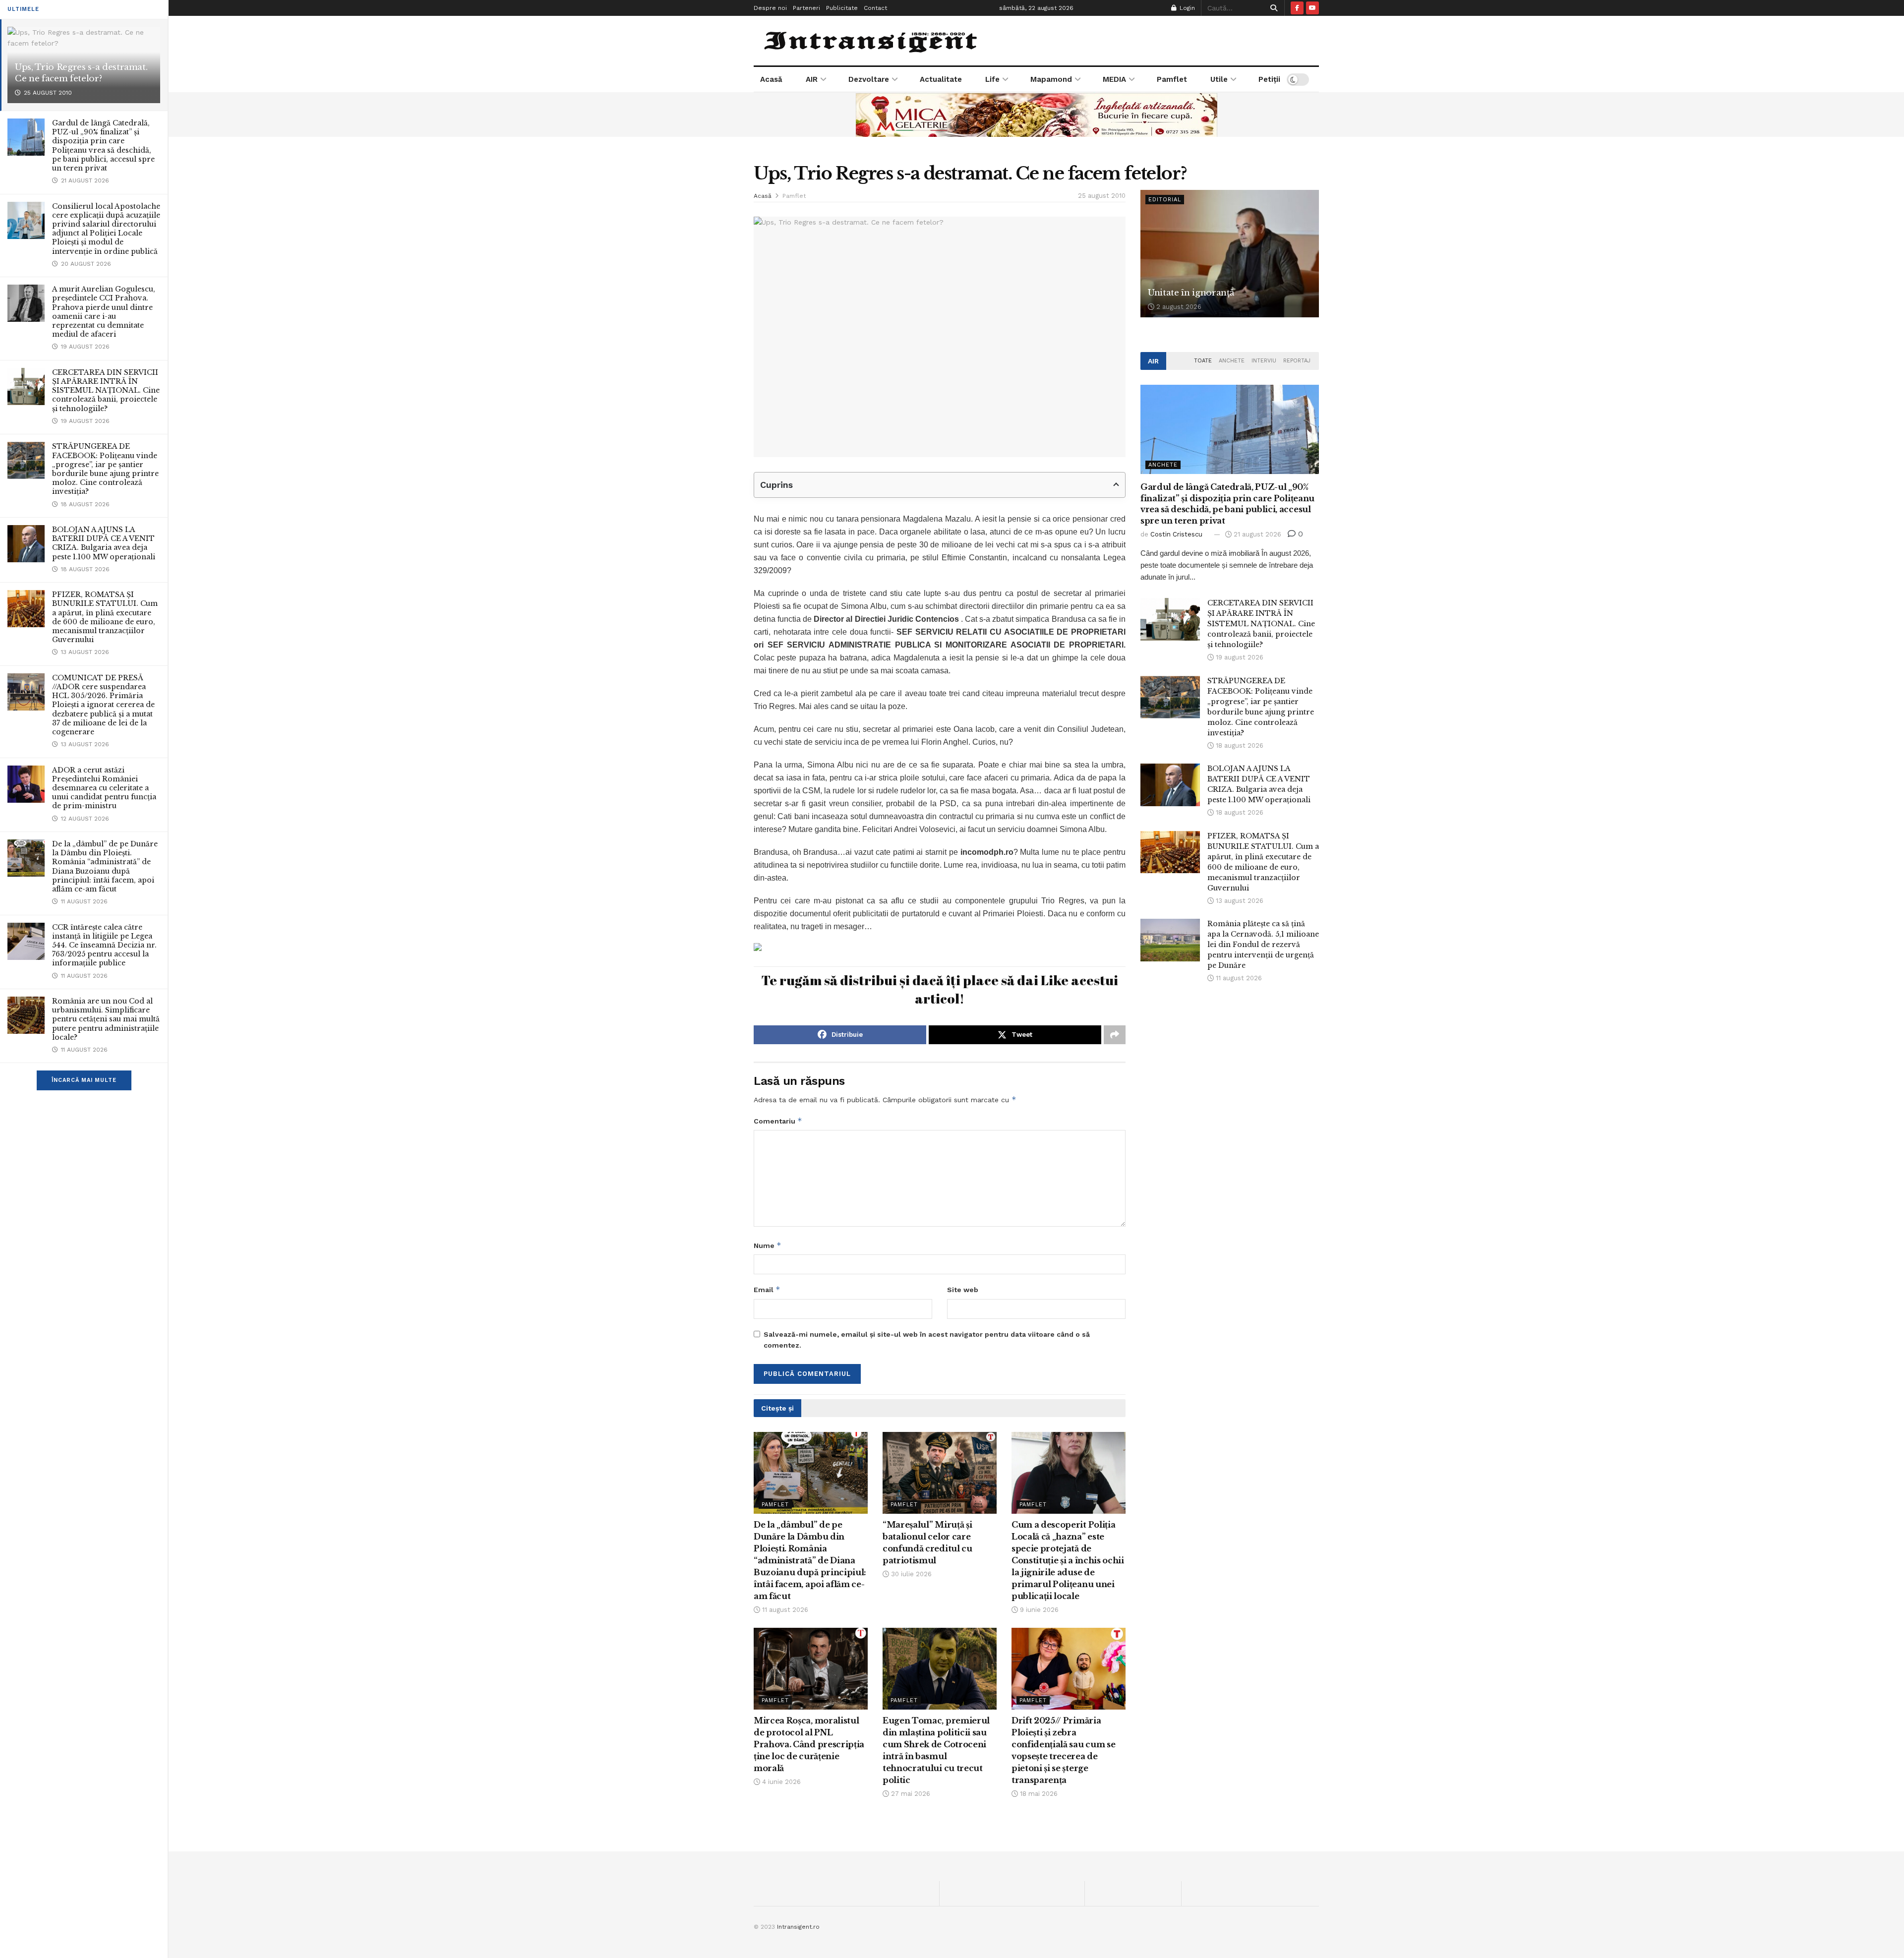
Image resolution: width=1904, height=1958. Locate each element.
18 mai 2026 (1038, 1794)
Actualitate (941, 79)
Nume (768, 1245)
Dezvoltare (869, 79)
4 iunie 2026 (780, 1782)
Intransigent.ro (798, 1927)
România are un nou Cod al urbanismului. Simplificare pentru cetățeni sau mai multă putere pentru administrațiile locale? (106, 1019)
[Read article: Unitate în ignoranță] (1230, 254)
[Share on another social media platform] (1115, 1035)
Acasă (771, 79)
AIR (812, 79)
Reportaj (1297, 361)
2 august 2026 (1178, 307)
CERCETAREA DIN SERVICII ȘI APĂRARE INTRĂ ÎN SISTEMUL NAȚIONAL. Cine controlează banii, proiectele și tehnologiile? (106, 390)
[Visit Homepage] (872, 41)
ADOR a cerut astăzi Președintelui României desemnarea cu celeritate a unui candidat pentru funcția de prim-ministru (104, 788)
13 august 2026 (1239, 901)
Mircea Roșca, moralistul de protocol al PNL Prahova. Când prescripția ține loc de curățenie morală (809, 1744)
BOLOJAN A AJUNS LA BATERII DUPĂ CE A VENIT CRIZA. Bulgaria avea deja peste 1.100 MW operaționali (104, 543)
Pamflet (1172, 79)
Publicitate (842, 8)
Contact (875, 8)
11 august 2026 (784, 1610)
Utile (1219, 79)
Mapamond (1051, 79)
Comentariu (778, 1121)
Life (992, 79)
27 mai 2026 (910, 1794)
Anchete (1232, 361)
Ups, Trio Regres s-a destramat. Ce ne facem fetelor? (81, 73)
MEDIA (1114, 79)
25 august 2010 (1102, 196)
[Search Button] (1272, 8)
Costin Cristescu (1176, 534)
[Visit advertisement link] (1036, 115)
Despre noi (770, 8)
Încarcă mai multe (84, 1080)
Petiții (1269, 79)
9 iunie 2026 (1038, 1610)
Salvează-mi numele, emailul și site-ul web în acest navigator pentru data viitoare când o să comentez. (927, 1340)
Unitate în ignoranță (1191, 293)
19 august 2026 (1239, 657)
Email (767, 1289)
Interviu (1264, 361)
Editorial (1165, 200)
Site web (963, 1290)
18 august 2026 (1239, 745)
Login (1186, 8)
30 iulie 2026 (910, 1574)
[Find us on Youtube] (1312, 8)
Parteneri (806, 8)
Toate (1203, 361)
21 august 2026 (1256, 534)
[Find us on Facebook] (1297, 8)
